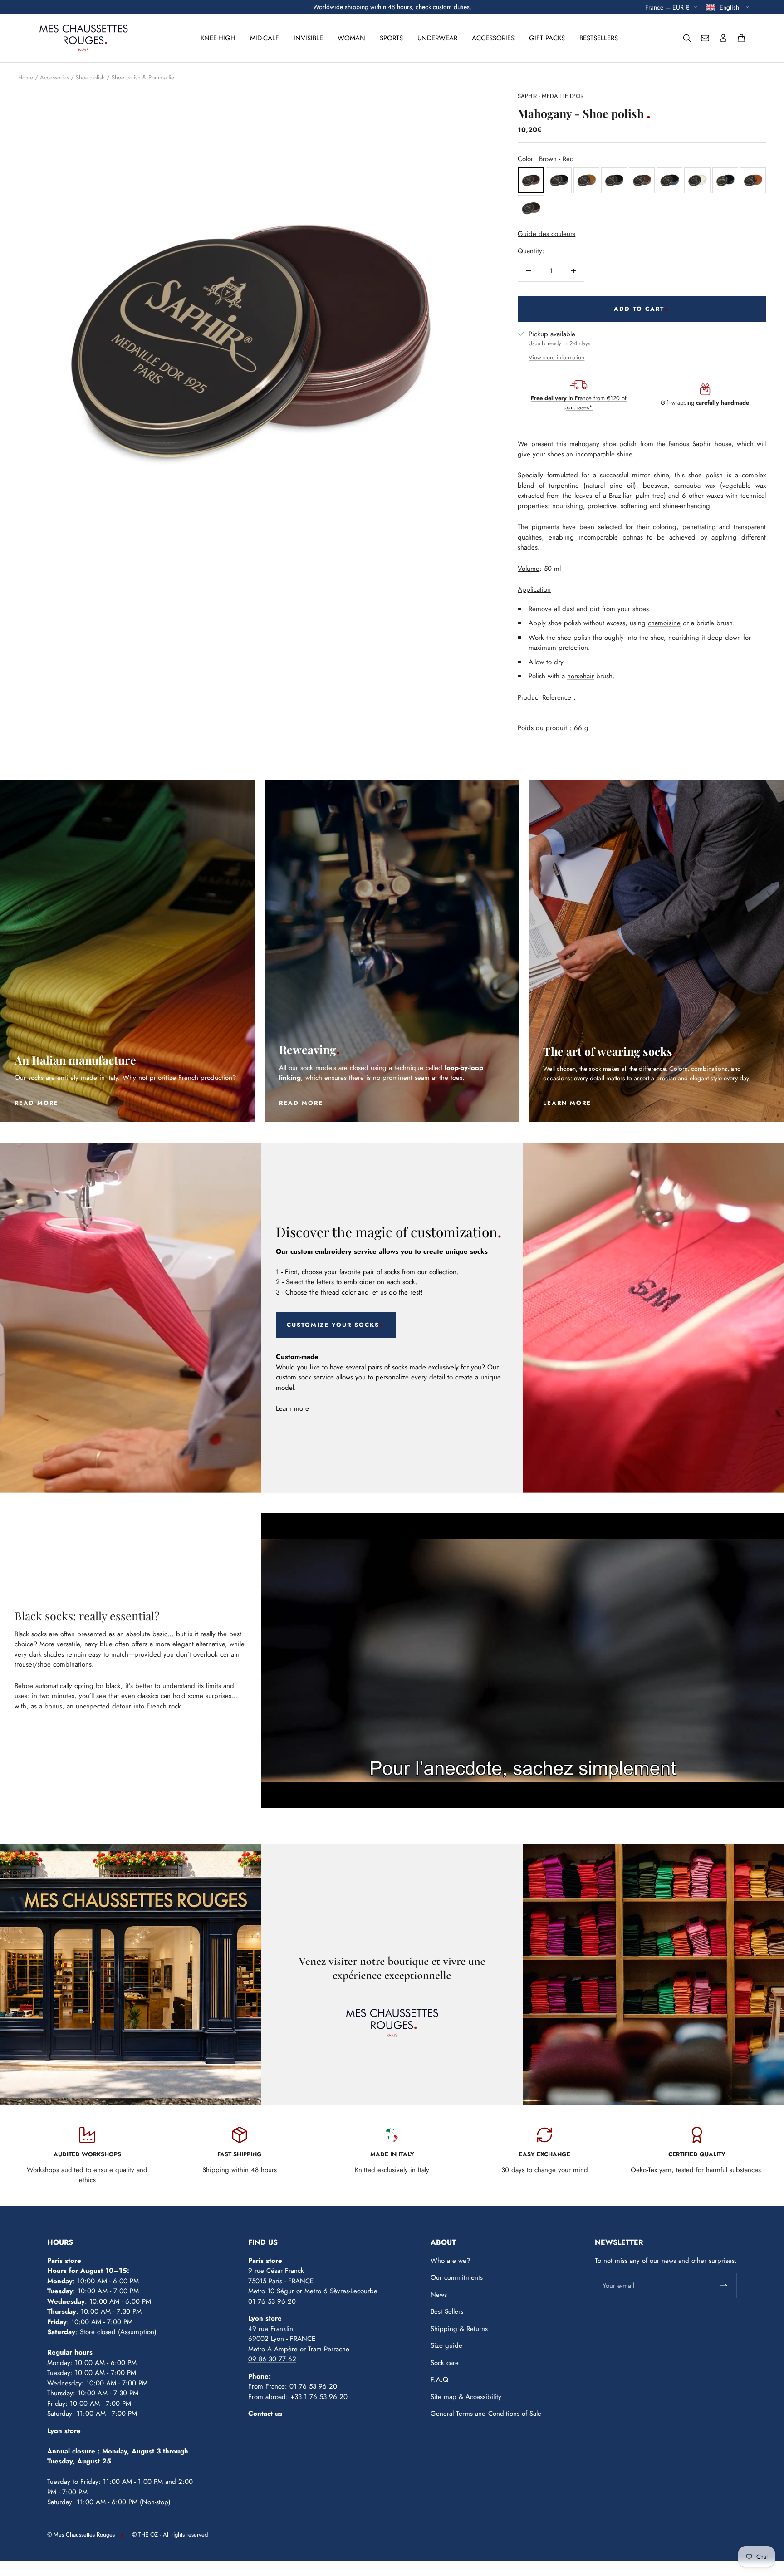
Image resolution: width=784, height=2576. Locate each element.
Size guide (446, 2345)
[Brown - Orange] (753, 180)
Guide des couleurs (546, 234)
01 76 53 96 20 (272, 2301)
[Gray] (725, 180)
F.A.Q (439, 2380)
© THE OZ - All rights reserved (170, 2534)
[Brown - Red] (531, 180)
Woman (351, 38)
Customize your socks (333, 1325)
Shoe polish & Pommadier (144, 77)
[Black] (559, 180)
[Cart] (741, 38)
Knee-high (218, 38)
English (730, 7)
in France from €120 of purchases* (579, 403)
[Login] (723, 38)
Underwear (437, 38)
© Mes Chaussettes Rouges (81, 2534)
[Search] (687, 38)
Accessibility (483, 2397)
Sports (391, 38)
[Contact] (705, 38)
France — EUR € (667, 7)
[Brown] (586, 180)
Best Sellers (447, 2311)
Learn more (292, 1408)
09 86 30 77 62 (272, 2359)
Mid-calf (265, 38)
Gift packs (547, 38)
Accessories (493, 38)
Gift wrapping (705, 403)
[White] (697, 180)
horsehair (581, 676)
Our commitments (457, 2277)
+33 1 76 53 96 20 (319, 2397)
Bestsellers (599, 38)
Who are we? (450, 2261)
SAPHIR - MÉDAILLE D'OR (551, 96)
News (439, 2295)
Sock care (445, 2363)
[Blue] (669, 180)
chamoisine (664, 623)
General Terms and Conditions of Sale (486, 2414)
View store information (556, 357)
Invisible (308, 38)
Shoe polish (90, 77)
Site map (443, 2397)
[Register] (724, 2286)
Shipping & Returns (459, 2329)
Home (26, 77)
